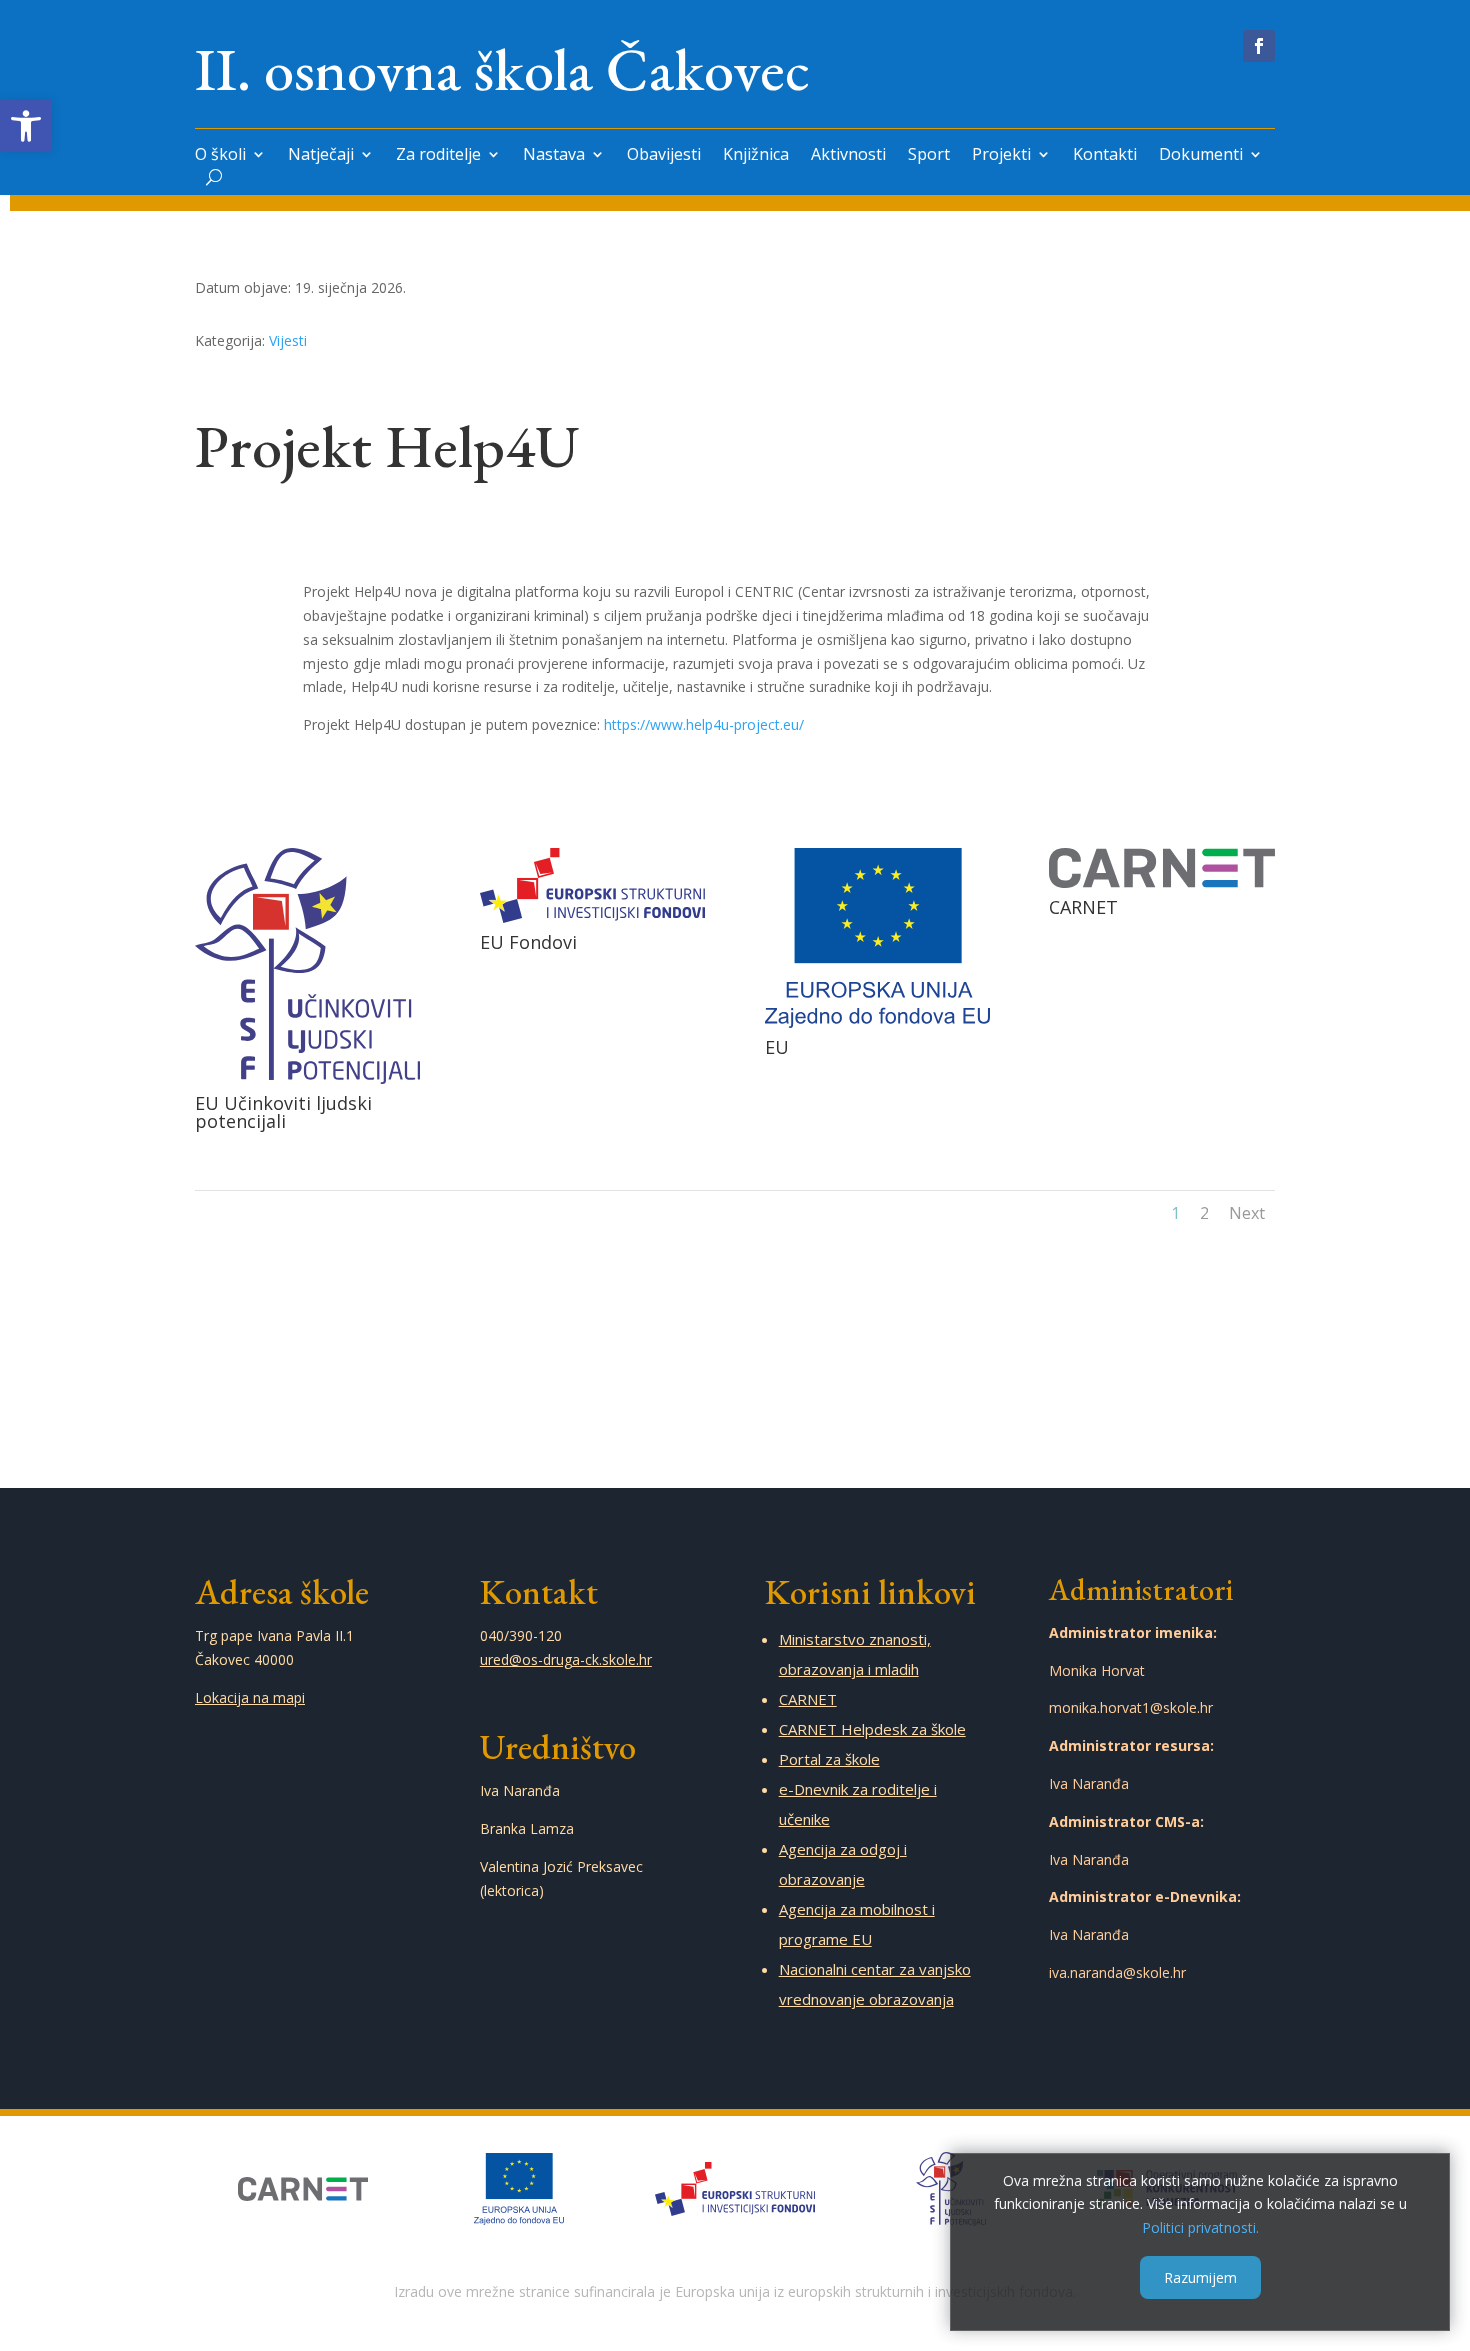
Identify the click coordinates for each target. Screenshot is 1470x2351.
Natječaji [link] (321, 156)
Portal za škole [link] (829, 1759)
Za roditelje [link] (438, 156)
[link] (26, 126)
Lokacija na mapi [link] (250, 1697)
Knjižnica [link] (756, 156)
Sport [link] (929, 156)
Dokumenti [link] (1201, 156)
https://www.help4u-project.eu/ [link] (704, 724)
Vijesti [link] (288, 340)
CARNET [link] (808, 1699)
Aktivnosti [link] (848, 156)
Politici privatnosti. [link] (1200, 2227)
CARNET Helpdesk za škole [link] (872, 1729)
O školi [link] (220, 156)
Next (1247, 1213)
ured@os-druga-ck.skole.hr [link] (566, 1659)
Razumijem (1200, 2277)
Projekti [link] (1001, 156)
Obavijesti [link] (664, 156)
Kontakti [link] (1105, 156)
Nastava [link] (554, 156)
